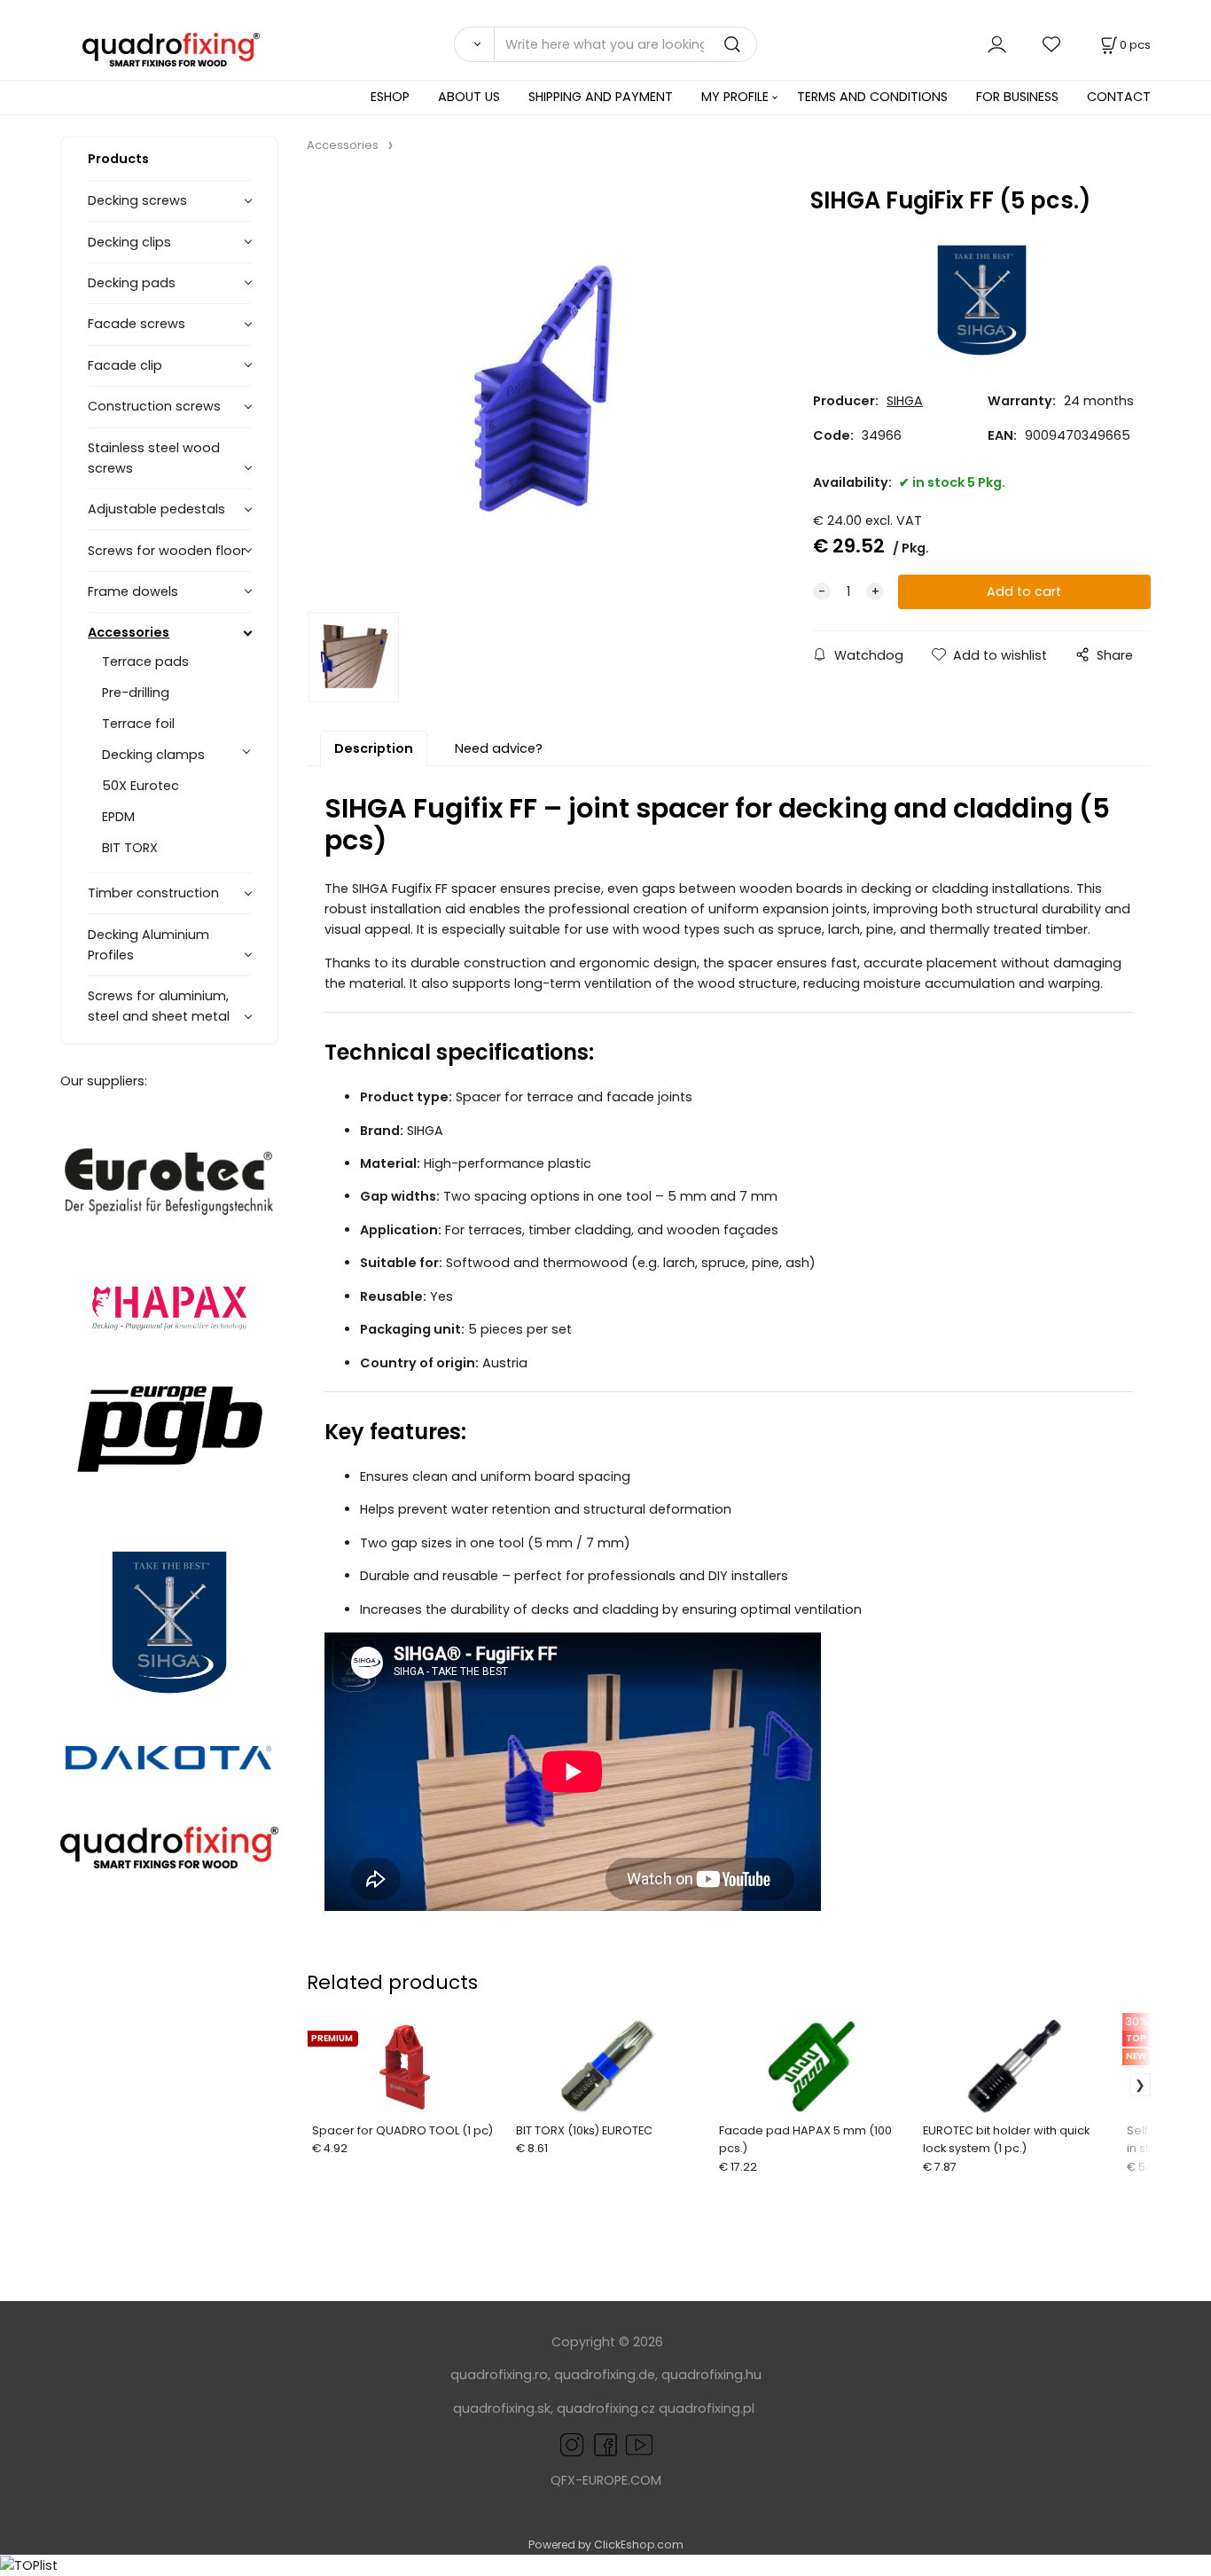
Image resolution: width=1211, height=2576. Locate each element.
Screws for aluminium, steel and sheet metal (159, 1006)
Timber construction (153, 893)
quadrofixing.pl (707, 2408)
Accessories (129, 632)
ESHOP (390, 97)
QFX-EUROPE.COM (606, 2480)
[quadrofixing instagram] (572, 2444)
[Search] (473, 44)
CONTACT (1119, 97)
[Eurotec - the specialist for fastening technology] (169, 1182)
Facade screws (137, 324)
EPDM (118, 817)
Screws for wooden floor (167, 551)
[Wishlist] (1052, 44)
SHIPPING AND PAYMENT (601, 97)
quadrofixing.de (605, 2375)
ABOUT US (469, 97)
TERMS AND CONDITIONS (872, 97)
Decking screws (137, 200)
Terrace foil (138, 724)
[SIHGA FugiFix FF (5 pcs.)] (539, 388)
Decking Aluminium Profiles (148, 945)
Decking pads (132, 283)
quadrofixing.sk (502, 2408)
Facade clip (125, 365)
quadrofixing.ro (499, 2375)
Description (374, 748)
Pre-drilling (136, 693)
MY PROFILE (735, 97)
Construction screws (154, 406)
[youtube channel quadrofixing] (639, 2444)
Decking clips (129, 242)
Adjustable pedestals (156, 509)
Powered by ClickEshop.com (606, 2545)
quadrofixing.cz (606, 2408)
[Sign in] (997, 44)
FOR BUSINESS (1017, 97)
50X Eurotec (141, 786)
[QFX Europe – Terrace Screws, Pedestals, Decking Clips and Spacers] (169, 1848)
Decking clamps (153, 755)
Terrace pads (145, 662)
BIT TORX (130, 848)
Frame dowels (133, 591)
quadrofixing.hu (711, 2375)
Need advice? (499, 748)
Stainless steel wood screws (154, 458)
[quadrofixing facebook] (602, 2444)
